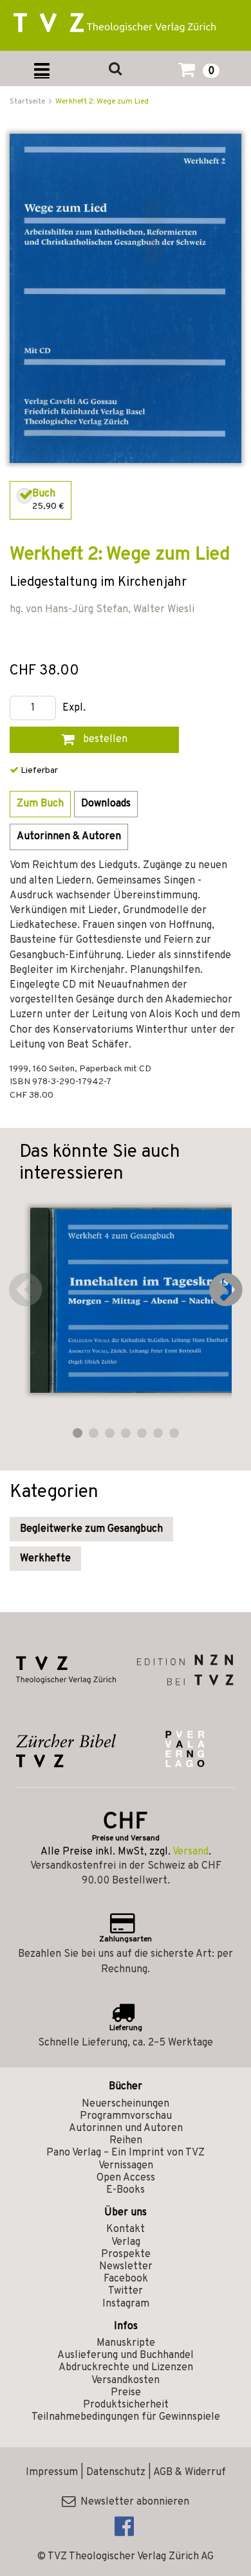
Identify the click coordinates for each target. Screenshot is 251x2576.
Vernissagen (126, 2166)
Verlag (126, 2242)
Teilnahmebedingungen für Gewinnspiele (126, 2417)
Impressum (52, 2472)
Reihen (126, 2141)
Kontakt (126, 2229)
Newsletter (126, 2267)
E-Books (126, 2190)
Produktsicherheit (126, 2405)
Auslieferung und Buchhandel (126, 2355)
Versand (191, 1852)
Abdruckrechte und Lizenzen (126, 2368)
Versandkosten (126, 2381)
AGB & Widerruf (190, 2472)
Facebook (126, 2279)
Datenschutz (116, 2472)
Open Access (126, 2178)
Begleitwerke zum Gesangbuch (91, 1529)
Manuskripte (126, 2343)
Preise (126, 2393)
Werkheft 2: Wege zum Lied (102, 102)
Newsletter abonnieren (132, 2502)
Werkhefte (45, 1559)
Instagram (126, 2304)
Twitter (126, 2291)
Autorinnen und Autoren (126, 2128)
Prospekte (126, 2254)
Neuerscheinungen (126, 2104)
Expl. (74, 708)
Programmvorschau (126, 2116)
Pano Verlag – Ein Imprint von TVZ (126, 2153)
